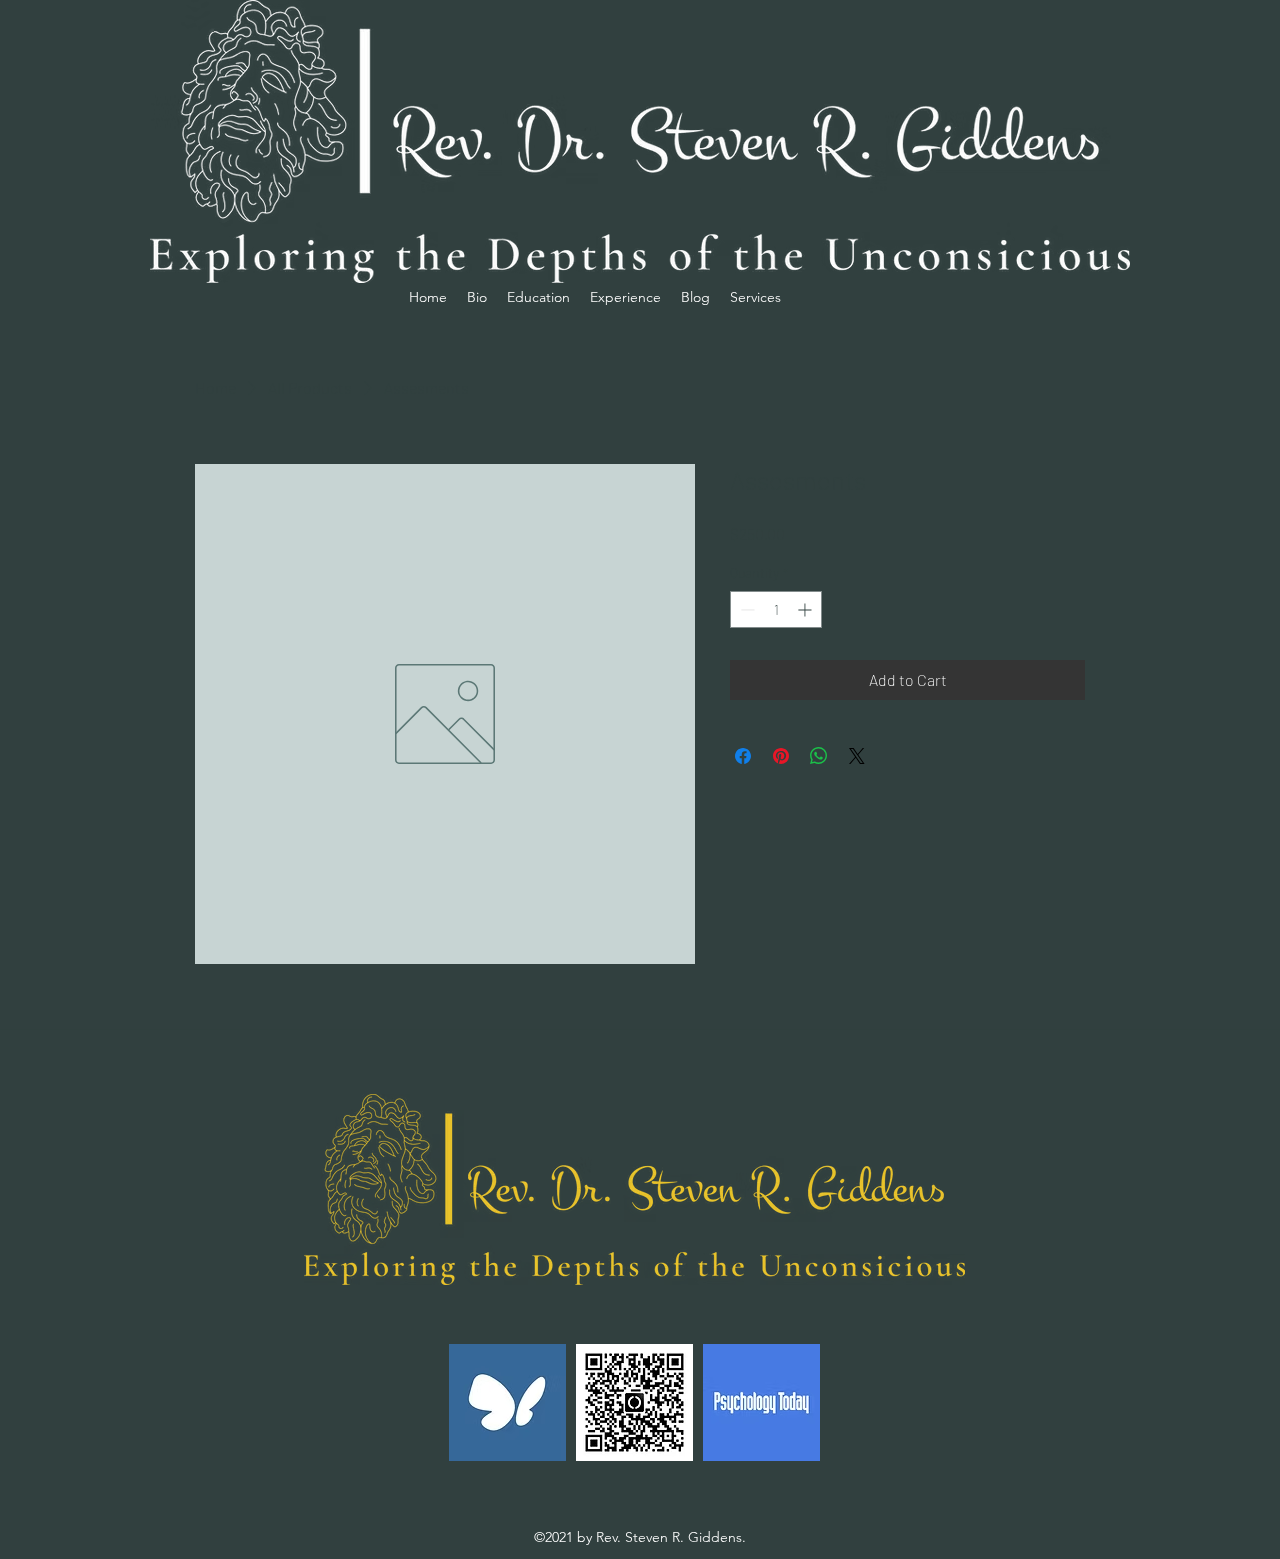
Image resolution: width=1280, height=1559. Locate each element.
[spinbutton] (776, 609)
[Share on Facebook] (743, 756)
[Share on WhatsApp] (819, 756)
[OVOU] (634, 1402)
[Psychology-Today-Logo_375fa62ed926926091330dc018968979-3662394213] (761, 1402)
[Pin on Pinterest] (781, 756)
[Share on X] (857, 756)
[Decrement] (745, 609)
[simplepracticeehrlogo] (507, 1402)
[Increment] (806, 609)
